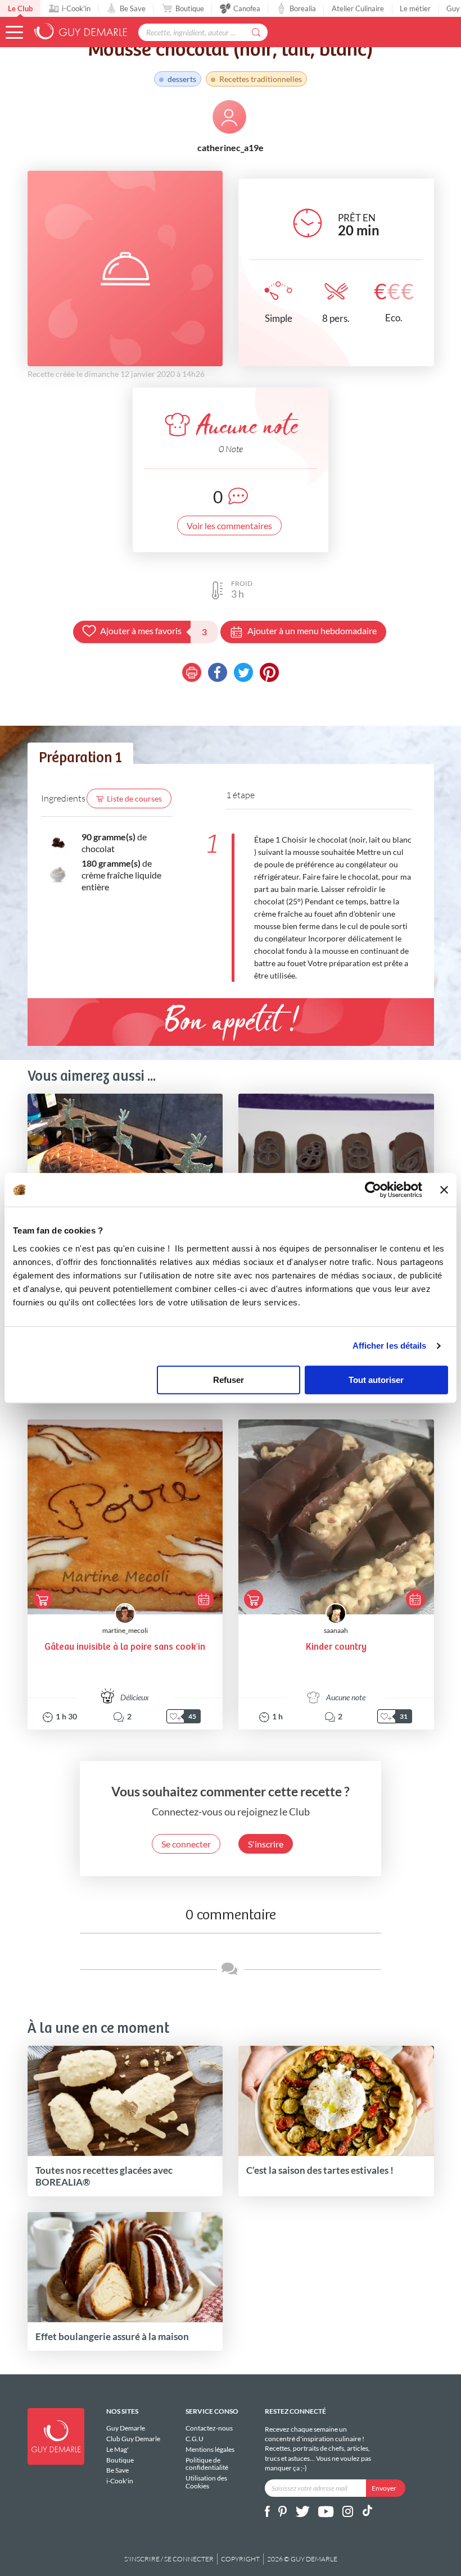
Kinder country (336, 1647)
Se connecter (186, 1844)
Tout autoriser (376, 1380)
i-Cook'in (76, 8)
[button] (14, 32)
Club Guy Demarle (133, 2439)
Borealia (303, 8)
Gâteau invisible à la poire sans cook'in (125, 1647)
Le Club (20, 8)
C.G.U (195, 2439)
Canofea (247, 8)
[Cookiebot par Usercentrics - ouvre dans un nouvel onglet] (373, 1190)
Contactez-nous (209, 2428)
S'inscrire (266, 1844)
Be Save (133, 8)
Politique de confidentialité (207, 2464)
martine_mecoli (125, 1630)
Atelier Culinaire (358, 8)
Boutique (190, 8)
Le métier (415, 8)
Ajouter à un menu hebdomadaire (312, 631)
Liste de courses (134, 798)
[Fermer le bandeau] (444, 1190)
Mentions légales (210, 2449)
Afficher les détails (390, 1346)
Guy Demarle (126, 2428)
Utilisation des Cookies (206, 2482)
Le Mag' (117, 2449)
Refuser (229, 1380)
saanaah (336, 1630)
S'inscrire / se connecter (169, 2559)
